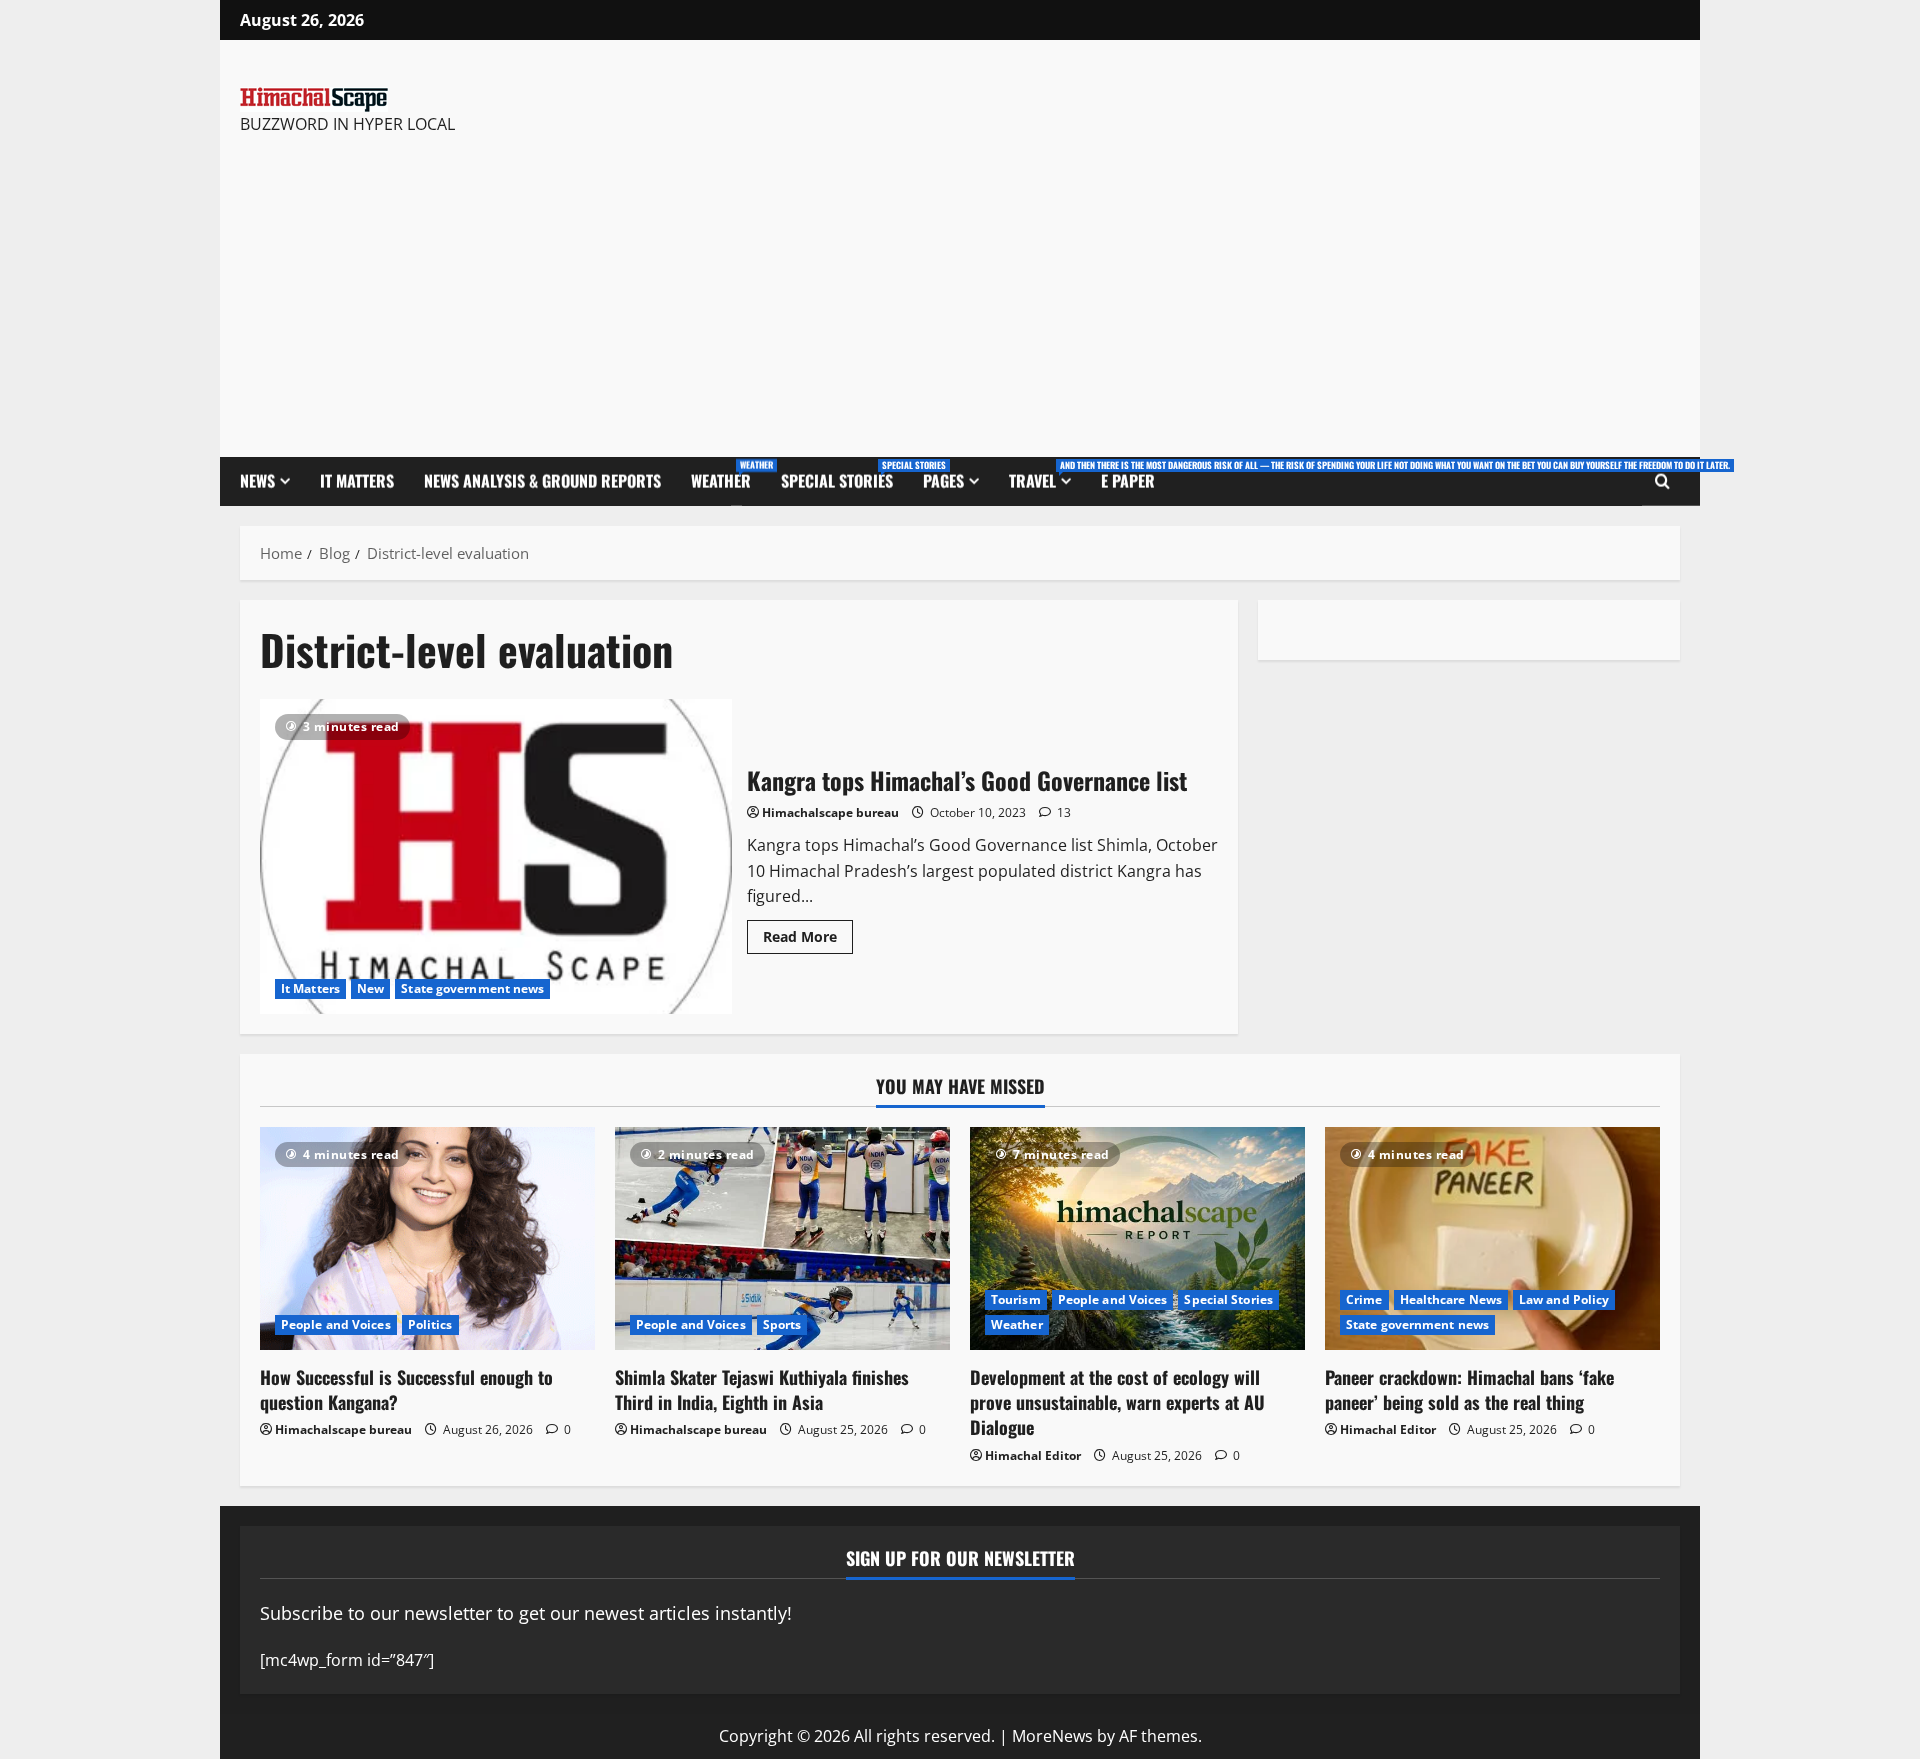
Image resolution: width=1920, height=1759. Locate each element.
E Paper (1128, 481)
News (257, 481)
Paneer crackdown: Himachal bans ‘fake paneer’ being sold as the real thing (1469, 1389)
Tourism (1016, 1299)
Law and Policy (1564, 1299)
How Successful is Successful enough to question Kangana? (406, 1389)
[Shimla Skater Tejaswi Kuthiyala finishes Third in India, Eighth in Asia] (782, 1238)
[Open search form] (1662, 482)
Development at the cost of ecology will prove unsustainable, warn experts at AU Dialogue (1117, 1402)
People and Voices (336, 1324)
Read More (808, 933)
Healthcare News (1451, 1299)
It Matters (357, 481)
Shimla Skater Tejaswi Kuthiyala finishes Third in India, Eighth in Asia (762, 1389)
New (370, 988)
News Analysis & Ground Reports (542, 481)
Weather (728, 475)
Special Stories (844, 475)
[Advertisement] (523, 287)
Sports (782, 1324)
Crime (1364, 1299)
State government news (472, 988)
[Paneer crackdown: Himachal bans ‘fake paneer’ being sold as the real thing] (1492, 1238)
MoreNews (1052, 1736)
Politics (430, 1324)
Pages (943, 481)
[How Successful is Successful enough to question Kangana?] (427, 1238)
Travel (1047, 475)
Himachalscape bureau (830, 812)
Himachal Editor (1033, 1455)
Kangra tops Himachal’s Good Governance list (496, 856)
